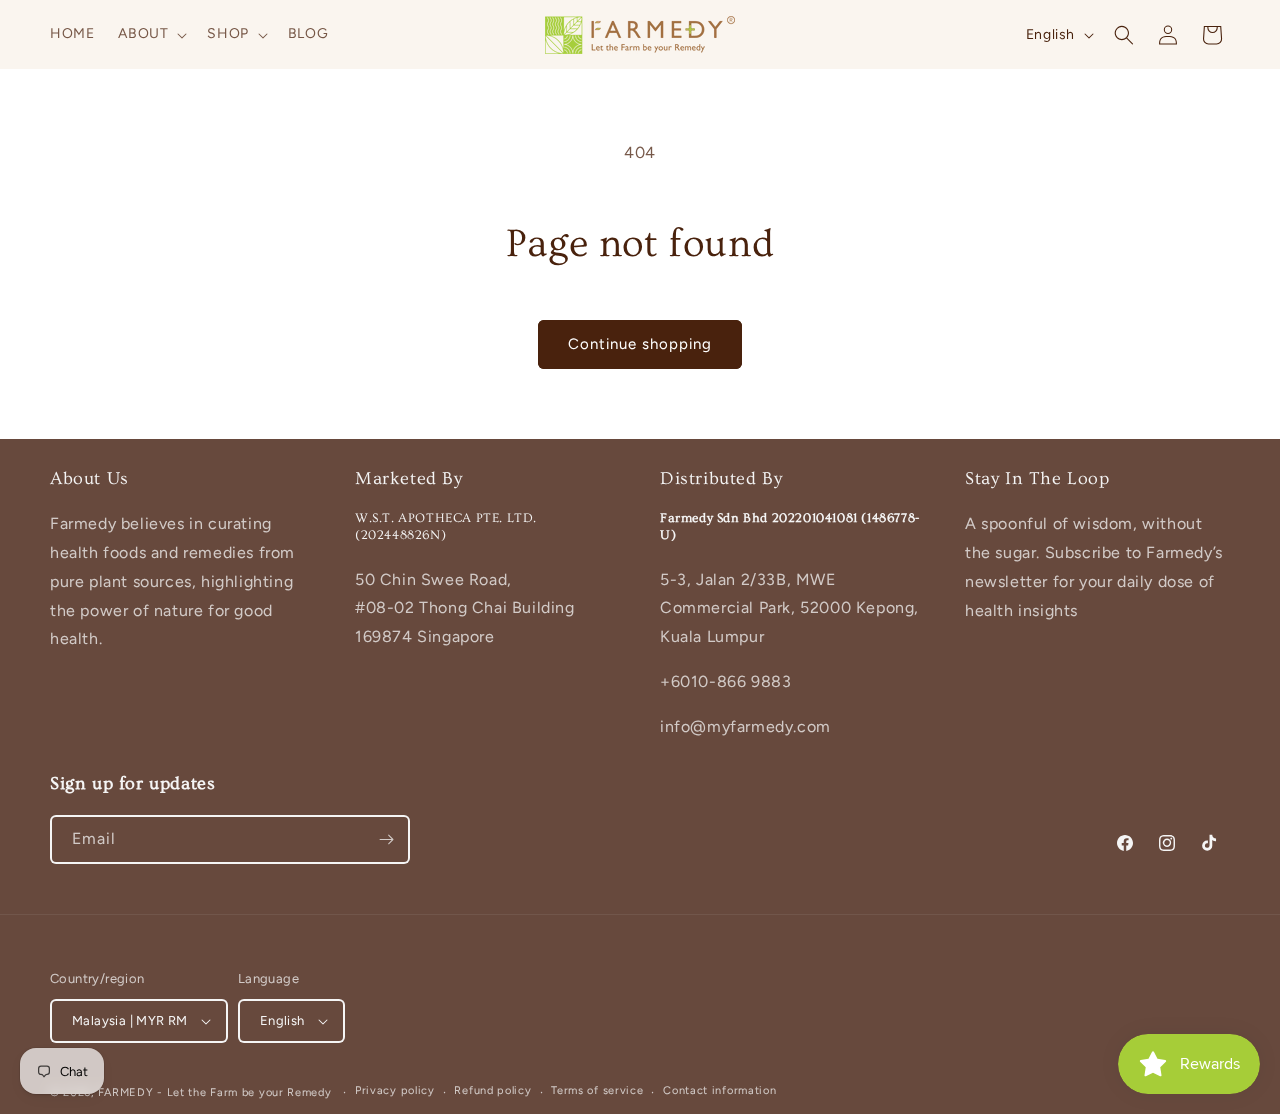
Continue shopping (640, 344)
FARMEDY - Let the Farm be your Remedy (215, 1092)
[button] (150, 34)
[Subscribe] (386, 839)
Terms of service (597, 1090)
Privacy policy (395, 1090)
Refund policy (492, 1090)
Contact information (719, 1090)
